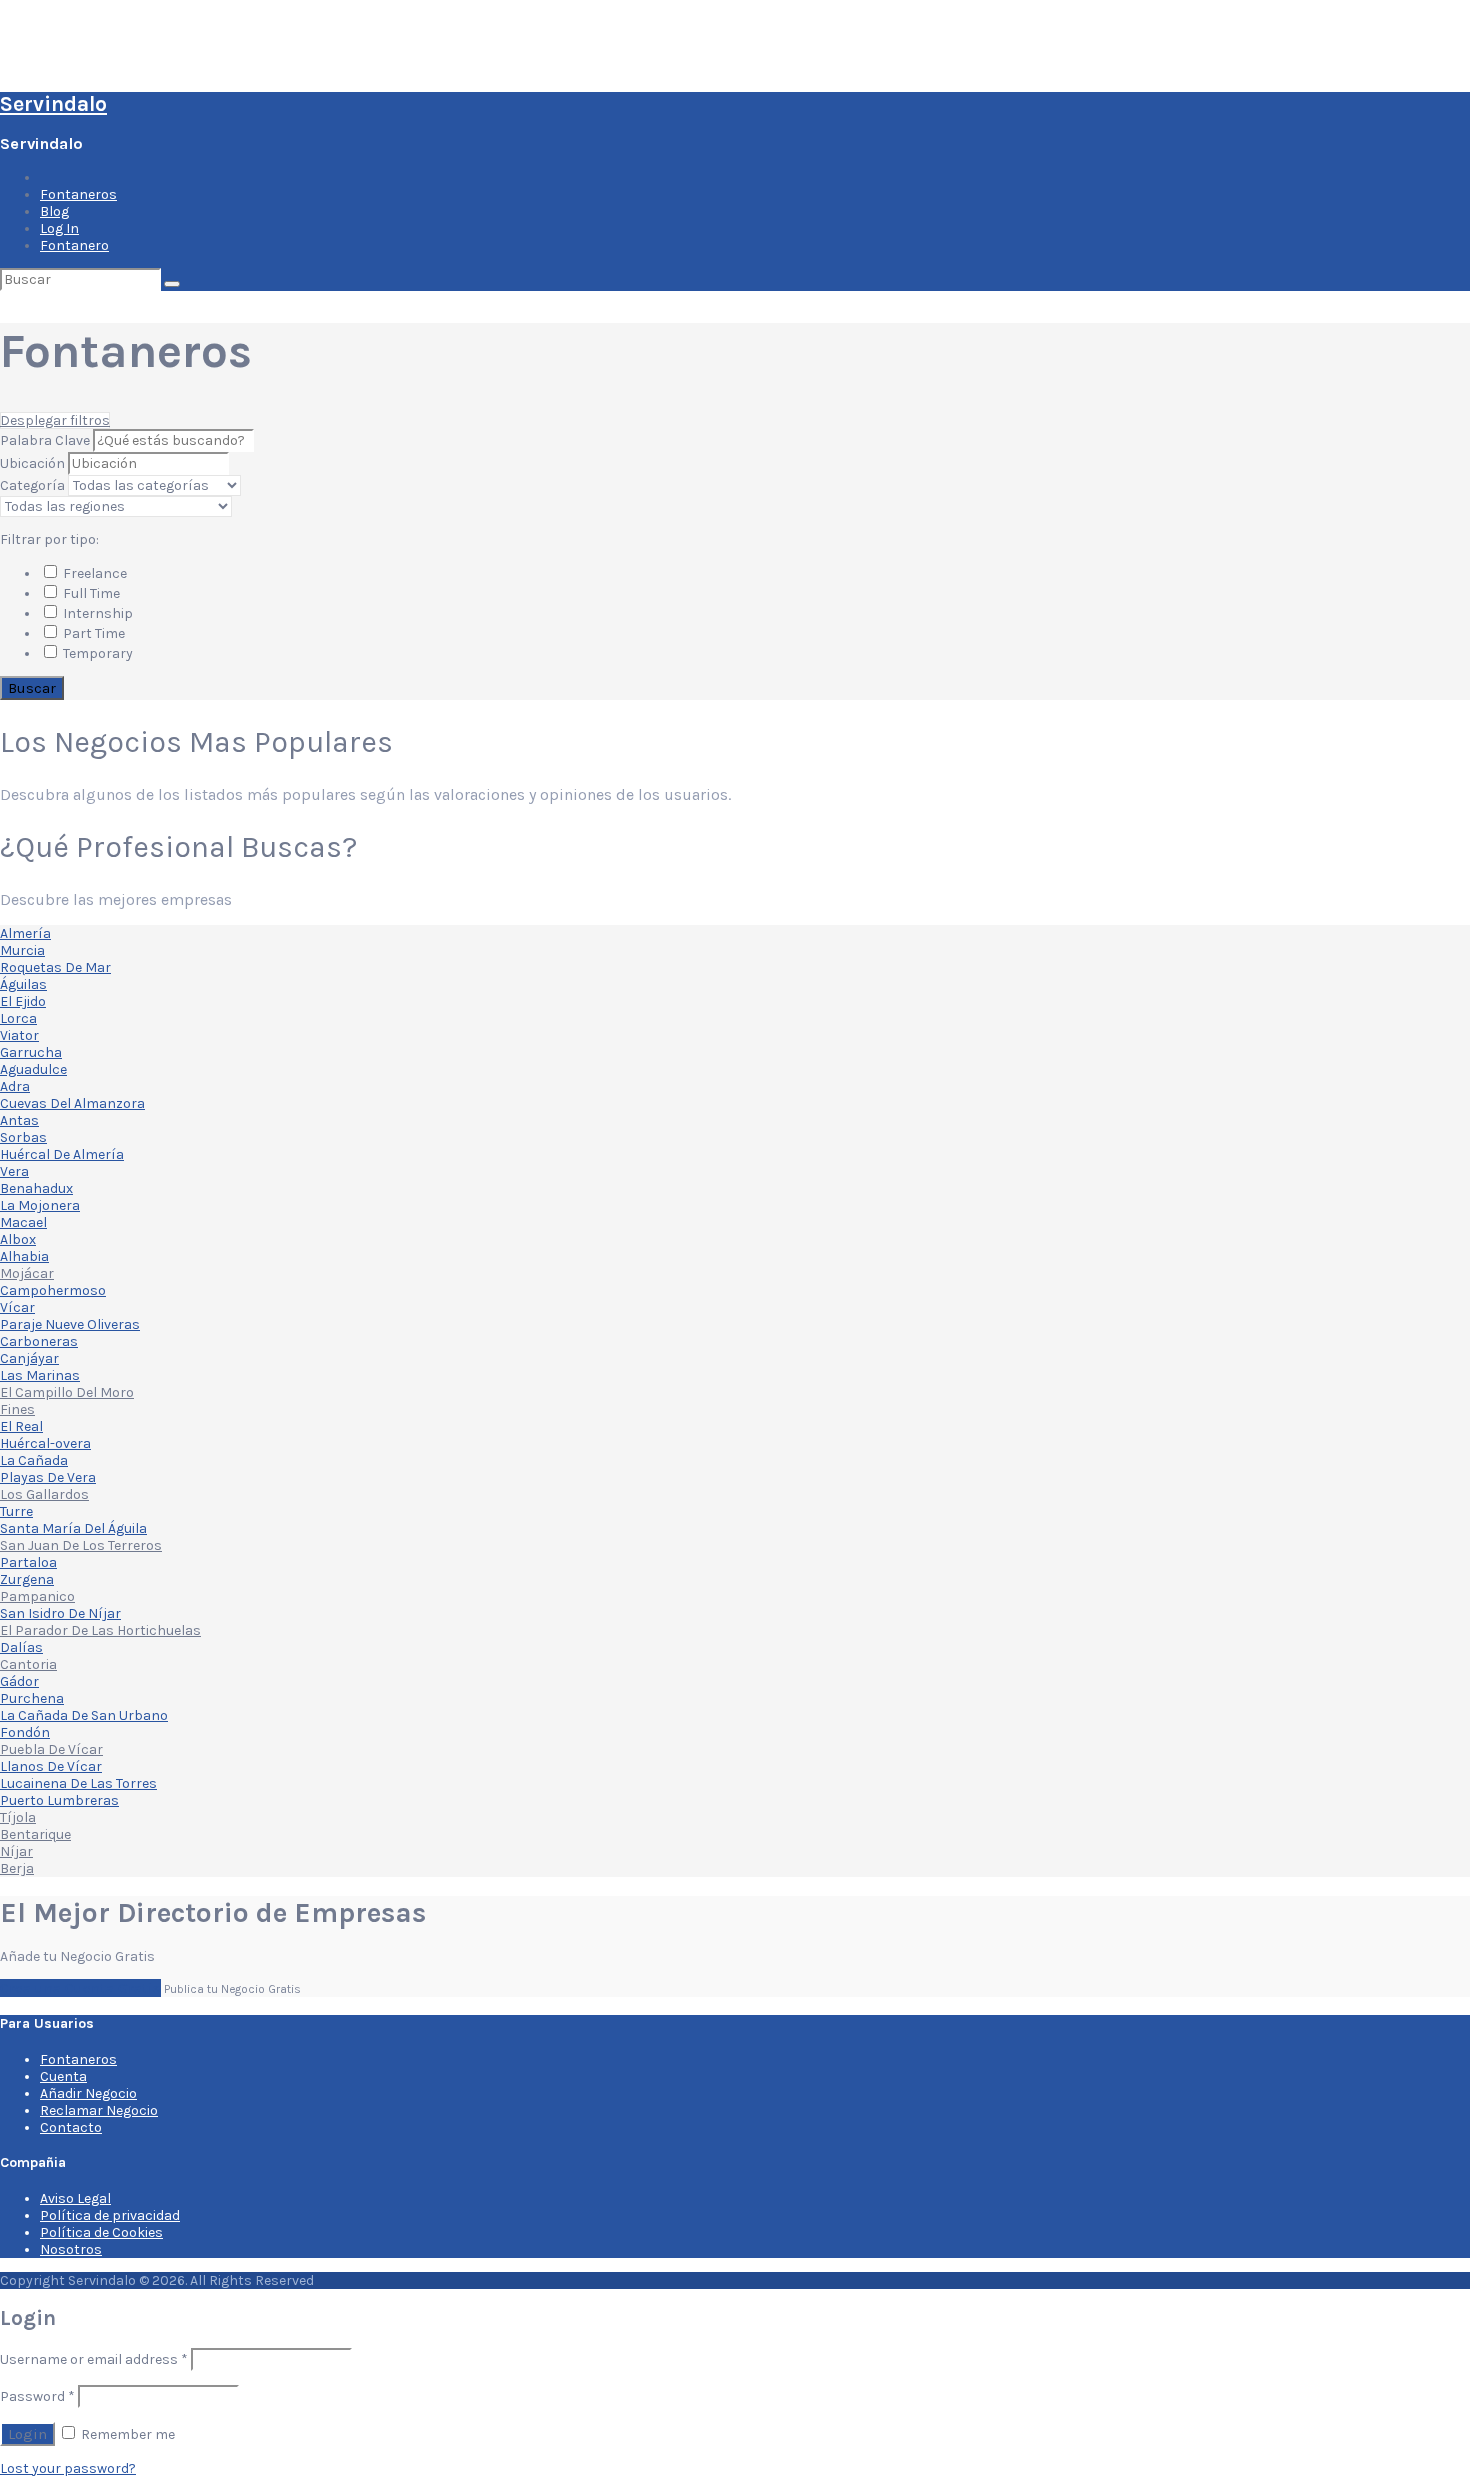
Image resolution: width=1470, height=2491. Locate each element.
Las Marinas (40, 1375)
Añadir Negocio (88, 2093)
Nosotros (71, 2249)
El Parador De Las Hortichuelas (100, 1630)
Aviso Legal (75, 2198)
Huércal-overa (45, 1443)
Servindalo (53, 104)
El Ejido (23, 1001)
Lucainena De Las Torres (78, 1783)
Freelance (93, 573)
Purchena (32, 1698)
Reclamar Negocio (99, 2110)
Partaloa (28, 1562)
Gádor (19, 1681)
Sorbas (23, 1137)
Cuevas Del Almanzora (72, 1103)
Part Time (92, 633)
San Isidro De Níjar (60, 1613)
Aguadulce (33, 1069)
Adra (15, 1086)
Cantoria (28, 1664)
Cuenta (63, 2076)
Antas (19, 1120)
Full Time (90, 593)
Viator (19, 1035)
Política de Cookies (101, 2232)
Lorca (18, 1018)
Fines (17, 1409)
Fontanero (74, 245)
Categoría (32, 485)
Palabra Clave (46, 440)
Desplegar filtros (55, 420)
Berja (17, 1868)
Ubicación (32, 463)
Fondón (25, 1732)
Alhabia (24, 1256)
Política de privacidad (110, 2215)
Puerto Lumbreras (59, 1800)
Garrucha (31, 1052)
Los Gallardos (44, 1494)
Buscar (32, 688)
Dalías (21, 1647)
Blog (54, 211)
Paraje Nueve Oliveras (70, 1324)
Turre (16, 1511)
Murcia (22, 950)
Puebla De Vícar (51, 1749)
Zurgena (27, 1579)
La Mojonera (40, 1205)
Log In (59, 228)
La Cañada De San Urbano (84, 1715)
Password (37, 2396)
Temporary (96, 653)
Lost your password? (68, 2468)
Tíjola (18, 1817)
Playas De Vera (48, 1477)
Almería (25, 933)
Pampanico (37, 1596)
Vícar (17, 1307)
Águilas (23, 984)
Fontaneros (78, 194)
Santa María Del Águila (73, 1528)
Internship (96, 613)
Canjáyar (29, 1358)
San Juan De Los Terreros (81, 1545)
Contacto (71, 2127)
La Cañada (34, 1460)
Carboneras (39, 1341)
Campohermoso (53, 1290)
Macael (23, 1222)
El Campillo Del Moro (67, 1392)
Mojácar (27, 1273)
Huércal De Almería (62, 1154)
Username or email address (94, 2359)
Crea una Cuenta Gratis (80, 1988)
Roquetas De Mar (55, 967)
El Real (21, 1426)
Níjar (16, 1851)
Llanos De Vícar (51, 1766)
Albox (18, 1239)
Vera (14, 1171)
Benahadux (36, 1188)
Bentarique (35, 1834)
